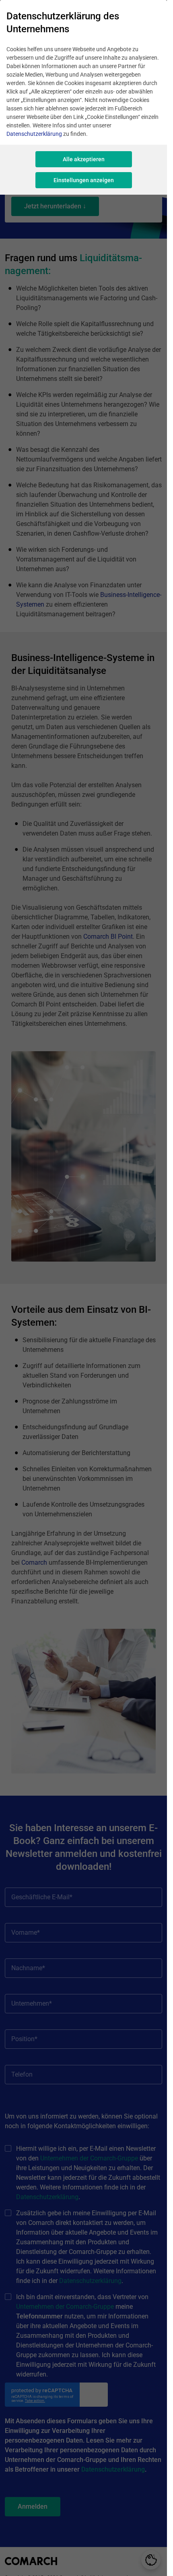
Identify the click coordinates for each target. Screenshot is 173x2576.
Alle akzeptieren (84, 159)
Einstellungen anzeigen (84, 180)
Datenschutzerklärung (34, 134)
